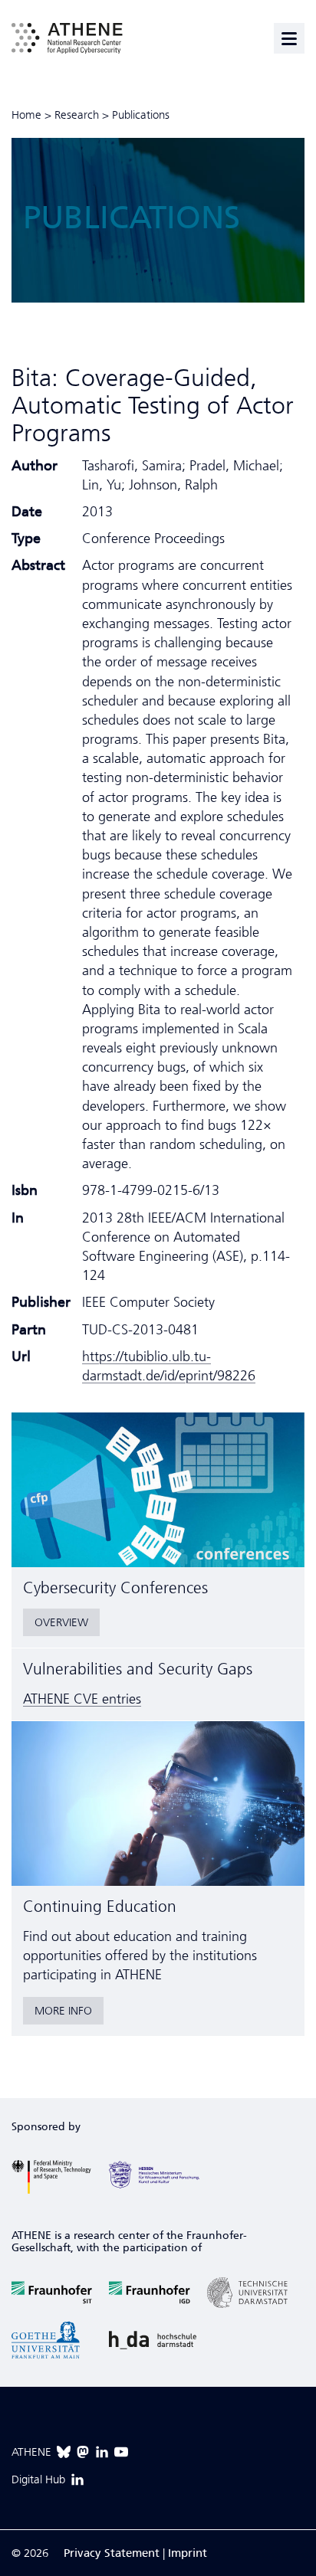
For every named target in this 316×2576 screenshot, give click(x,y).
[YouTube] (121, 2452)
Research (77, 115)
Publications (141, 115)
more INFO (63, 2011)
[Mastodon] (83, 2452)
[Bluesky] (64, 2452)
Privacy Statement (112, 2553)
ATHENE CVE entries (82, 1699)
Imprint (188, 2553)
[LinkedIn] (102, 2452)
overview (61, 1622)
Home (26, 115)
